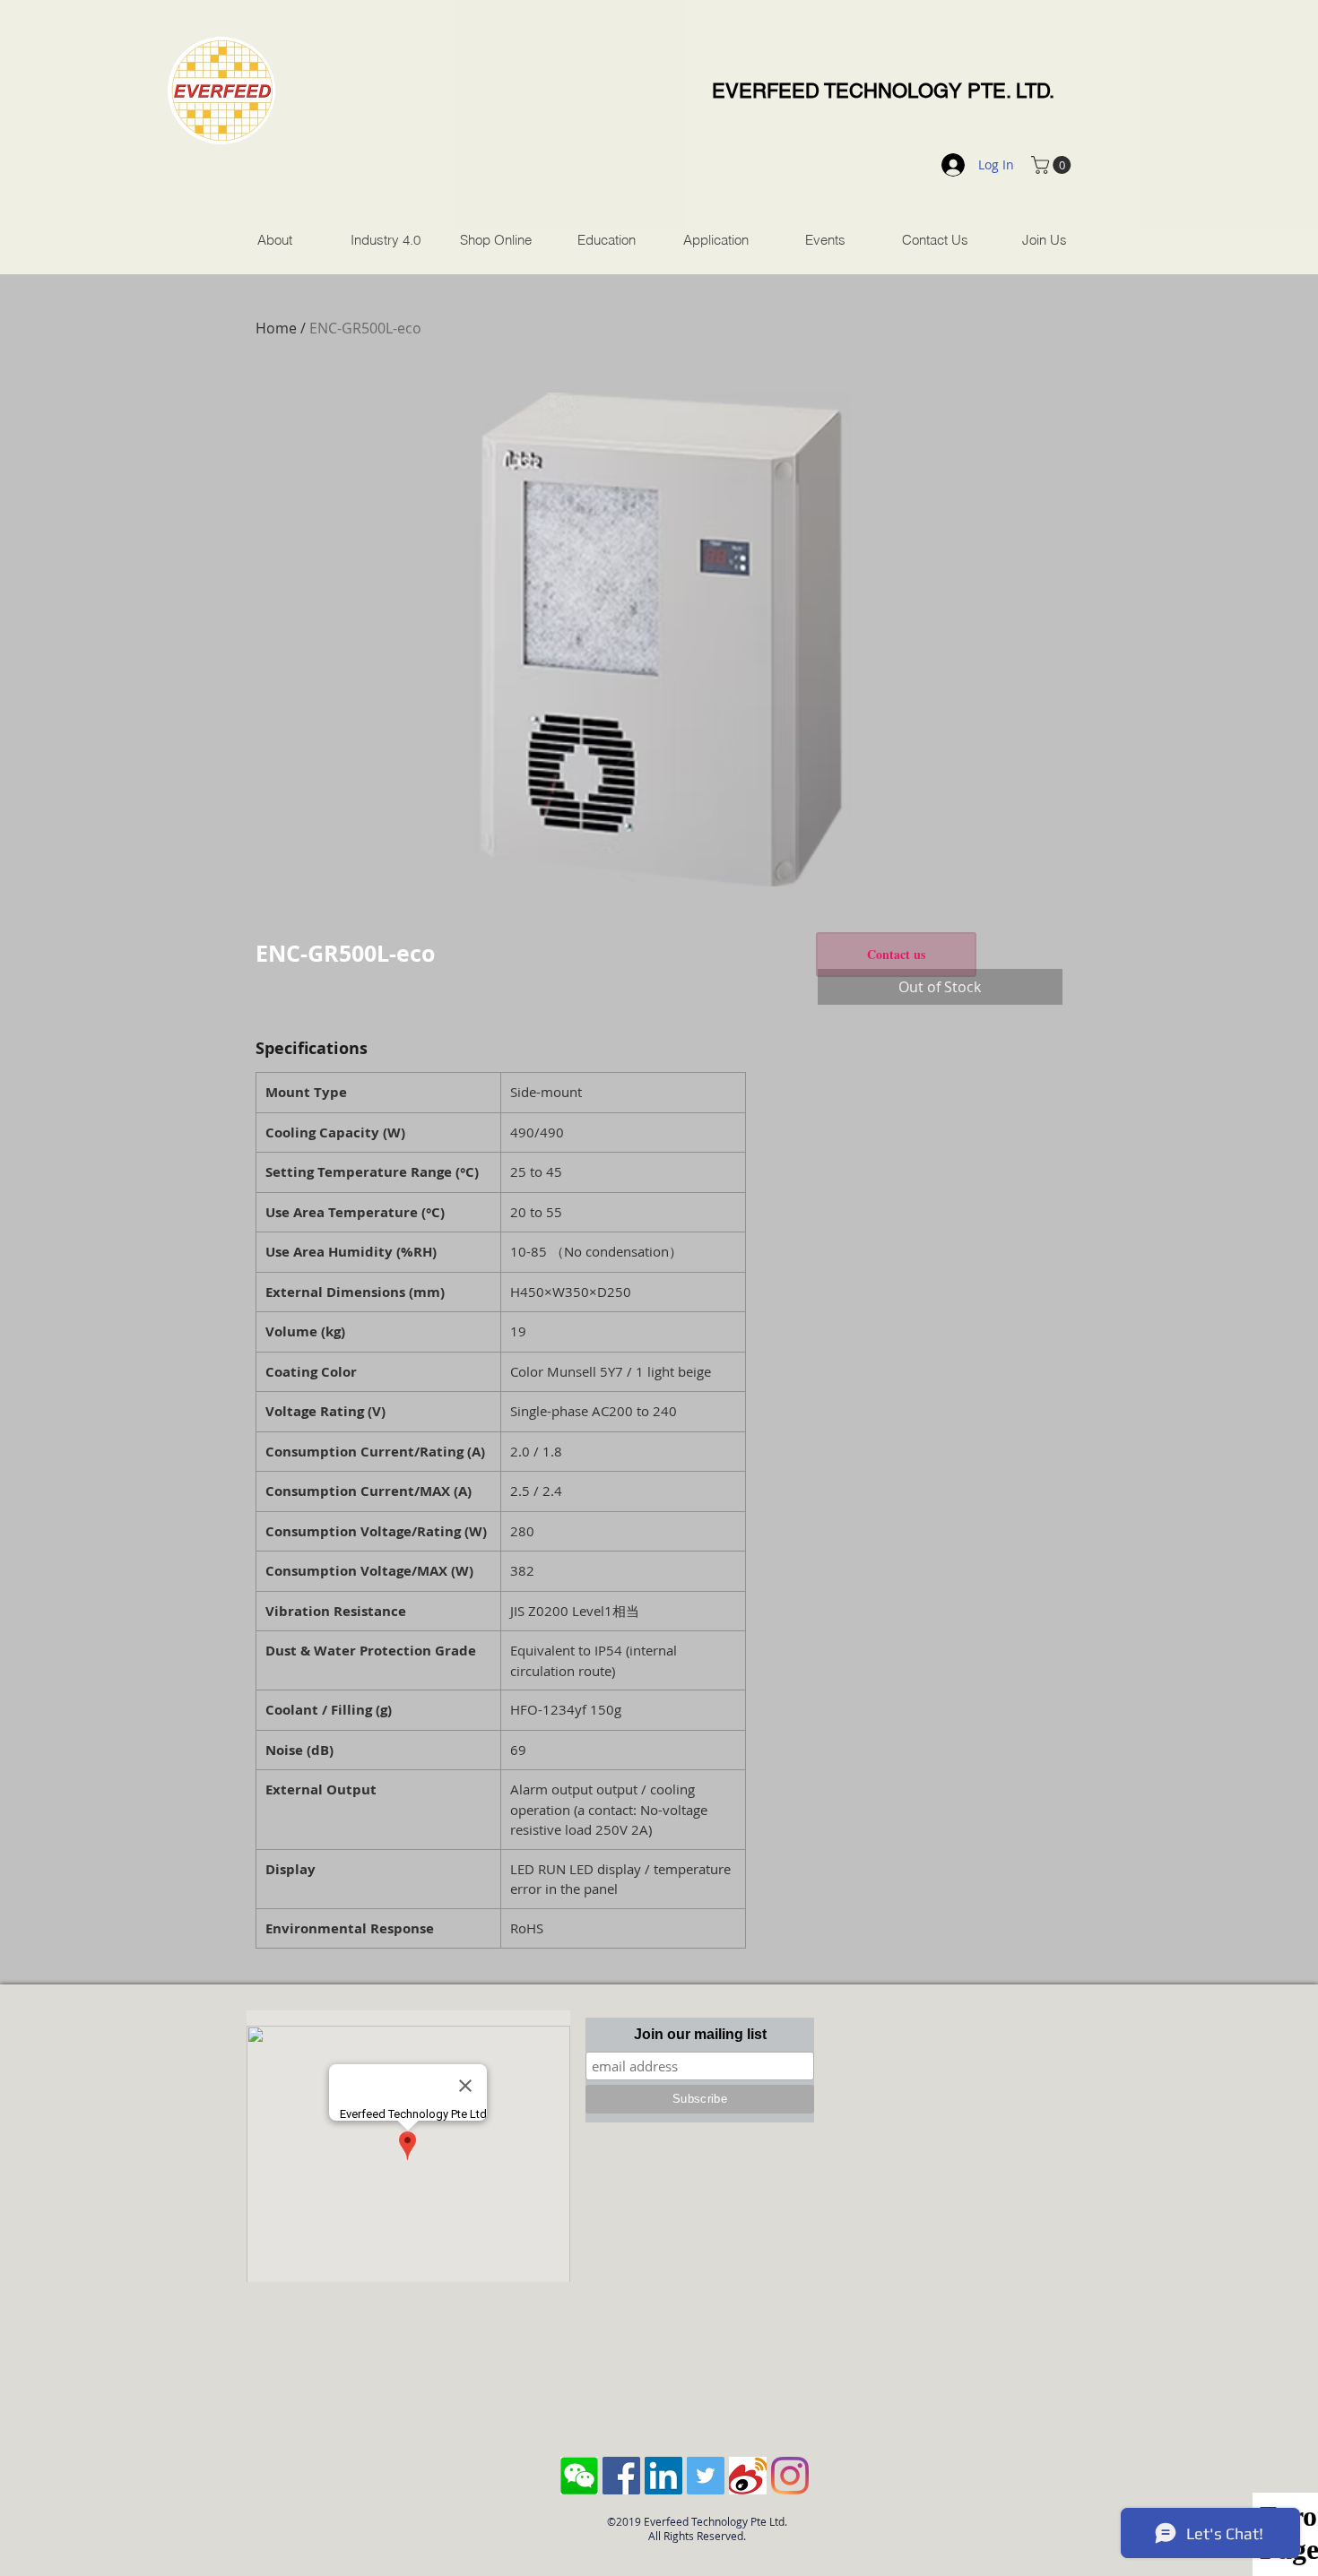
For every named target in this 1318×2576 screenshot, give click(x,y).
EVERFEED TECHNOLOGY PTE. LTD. (883, 91)
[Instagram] (790, 2476)
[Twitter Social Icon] (706, 2476)
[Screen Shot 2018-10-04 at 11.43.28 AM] (579, 2476)
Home (276, 328)
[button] (1053, 165)
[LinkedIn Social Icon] (663, 2476)
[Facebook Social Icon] (621, 2476)
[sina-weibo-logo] (748, 2476)
